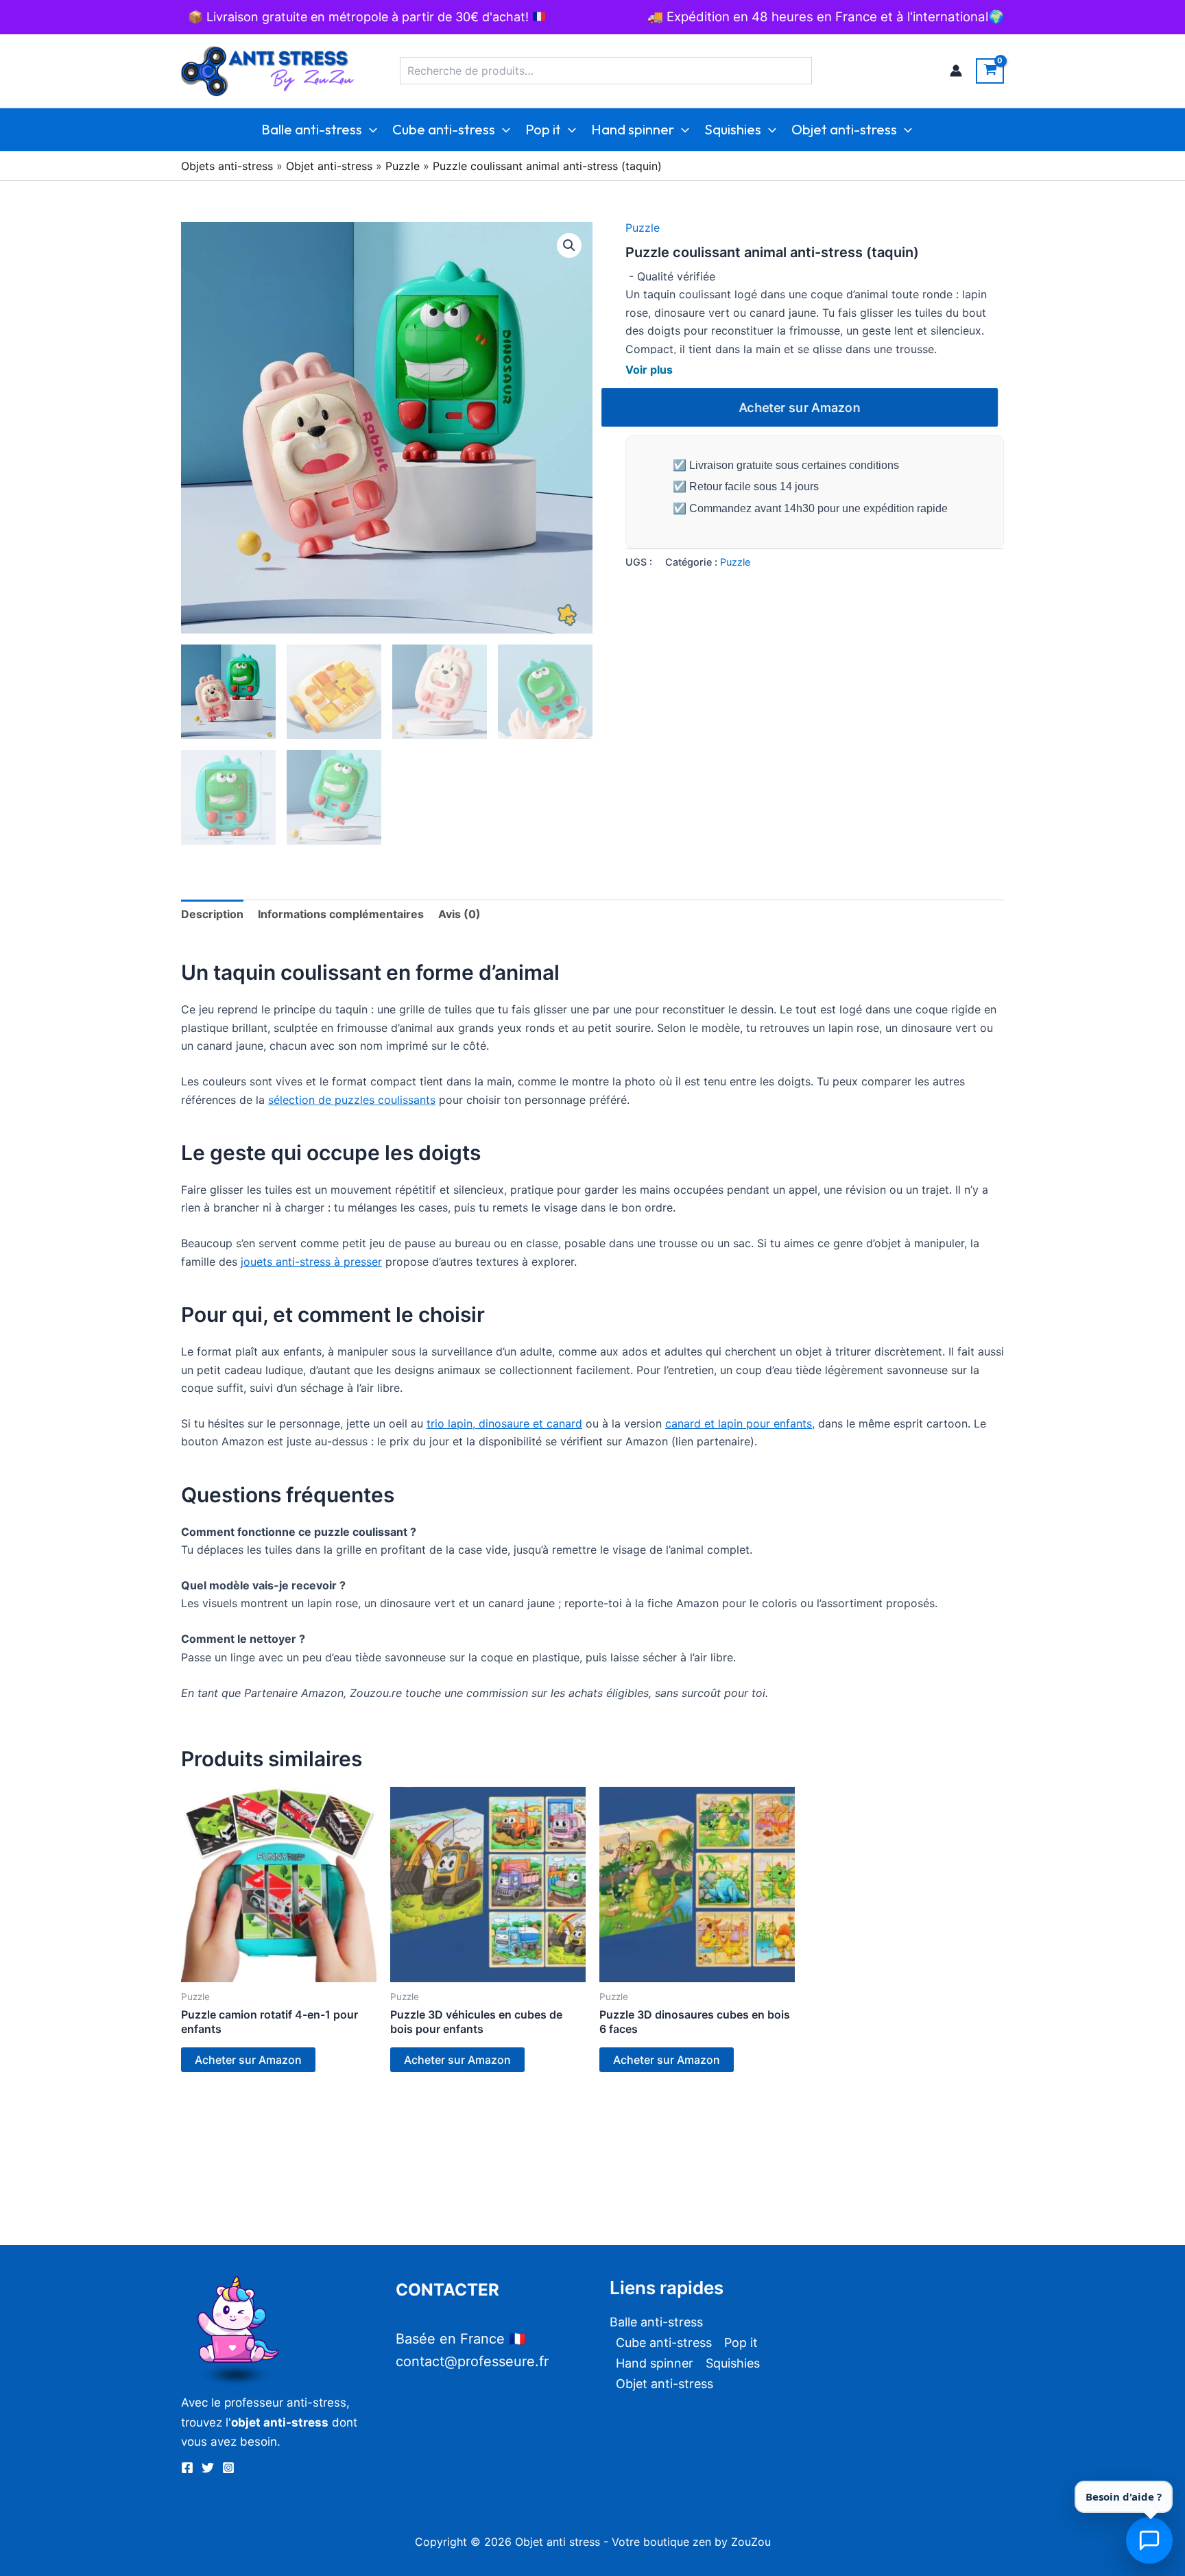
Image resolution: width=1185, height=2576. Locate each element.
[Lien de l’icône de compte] (956, 71)
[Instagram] (228, 2468)
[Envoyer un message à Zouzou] (1149, 2540)
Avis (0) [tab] (459, 914)
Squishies (733, 129)
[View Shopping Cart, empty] (990, 71)
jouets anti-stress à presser (311, 1262)
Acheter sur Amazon (800, 407)
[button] (370, 130)
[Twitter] (208, 2468)
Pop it (543, 129)
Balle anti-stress (312, 129)
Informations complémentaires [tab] (341, 914)
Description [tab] (212, 914)
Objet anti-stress (844, 129)
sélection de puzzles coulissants (352, 1100)
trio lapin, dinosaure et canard (504, 1423)
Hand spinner (633, 129)
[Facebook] (187, 2468)
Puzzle (403, 166)
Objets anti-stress (227, 166)
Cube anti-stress (444, 129)
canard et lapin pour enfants (739, 1423)
